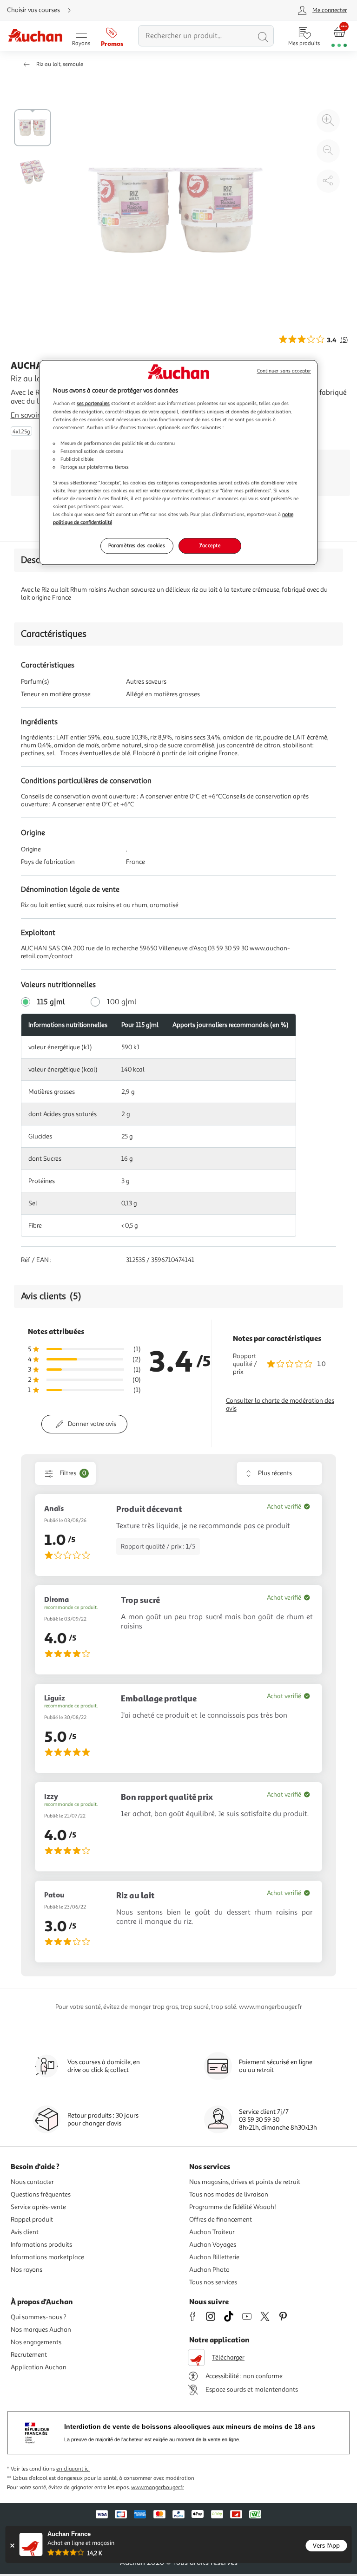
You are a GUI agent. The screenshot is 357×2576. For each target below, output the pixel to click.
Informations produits (41, 2245)
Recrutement (29, 2355)
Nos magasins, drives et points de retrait (245, 2182)
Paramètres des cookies (137, 546)
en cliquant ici (73, 2469)
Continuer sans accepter (284, 371)
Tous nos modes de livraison (229, 2194)
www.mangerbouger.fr (158, 2488)
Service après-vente (38, 2207)
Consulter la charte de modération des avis (280, 1405)
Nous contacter (32, 2182)
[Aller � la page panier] (339, 36)
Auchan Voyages (213, 2245)
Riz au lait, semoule (60, 64)
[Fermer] (12, 2546)
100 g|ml (122, 1002)
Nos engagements (36, 2342)
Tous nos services (213, 2282)
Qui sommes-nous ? (39, 2317)
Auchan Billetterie (214, 2257)
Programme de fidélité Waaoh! (233, 2207)
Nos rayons (26, 2270)
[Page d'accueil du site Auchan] (35, 36)
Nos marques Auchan (41, 2330)
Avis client (25, 2232)
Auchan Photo (209, 2270)
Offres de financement (221, 2220)
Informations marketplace (47, 2257)
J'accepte (210, 546)
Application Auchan (39, 2367)
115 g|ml (51, 1002)
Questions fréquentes (41, 2194)
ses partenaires (93, 404)
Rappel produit (32, 2220)
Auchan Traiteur (212, 2232)
